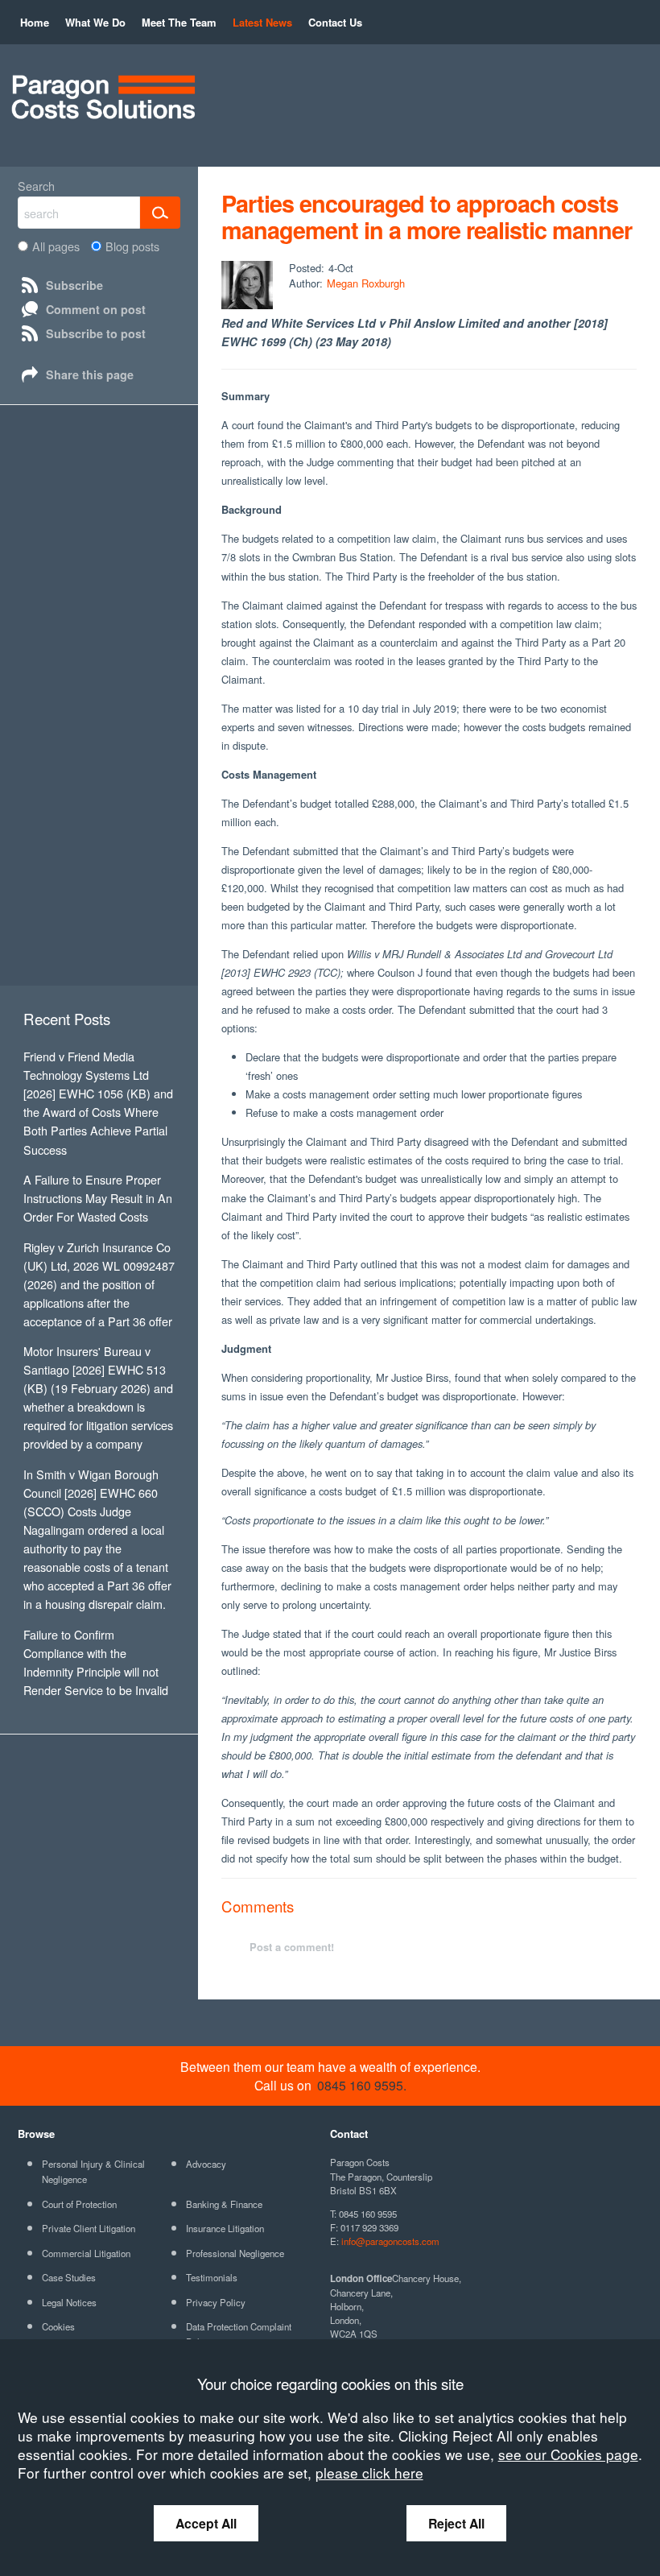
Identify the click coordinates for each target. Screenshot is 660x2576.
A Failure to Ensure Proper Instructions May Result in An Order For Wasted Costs (98, 1198)
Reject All (456, 2523)
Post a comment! (292, 1947)
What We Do (95, 22)
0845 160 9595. (362, 2085)
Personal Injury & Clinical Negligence (93, 2171)
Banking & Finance (224, 2204)
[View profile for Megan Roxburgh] (247, 285)
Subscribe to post (96, 333)
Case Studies (69, 2277)
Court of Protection (79, 2204)
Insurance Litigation (225, 2228)
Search (36, 186)
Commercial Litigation (86, 2253)
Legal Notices (69, 2302)
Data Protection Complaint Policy (239, 2334)
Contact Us (335, 22)
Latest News (262, 22)
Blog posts (132, 246)
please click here (369, 2473)
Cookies (58, 2326)
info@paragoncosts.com (390, 2241)
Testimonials (212, 2277)
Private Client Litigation (89, 2228)
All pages (56, 246)
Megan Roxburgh (366, 283)
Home (35, 22)
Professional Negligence (235, 2253)
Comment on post (96, 309)
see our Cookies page (568, 2454)
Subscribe (74, 285)
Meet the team (179, 22)
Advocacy (206, 2164)
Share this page (90, 374)
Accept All (206, 2523)
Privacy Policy (216, 2302)
